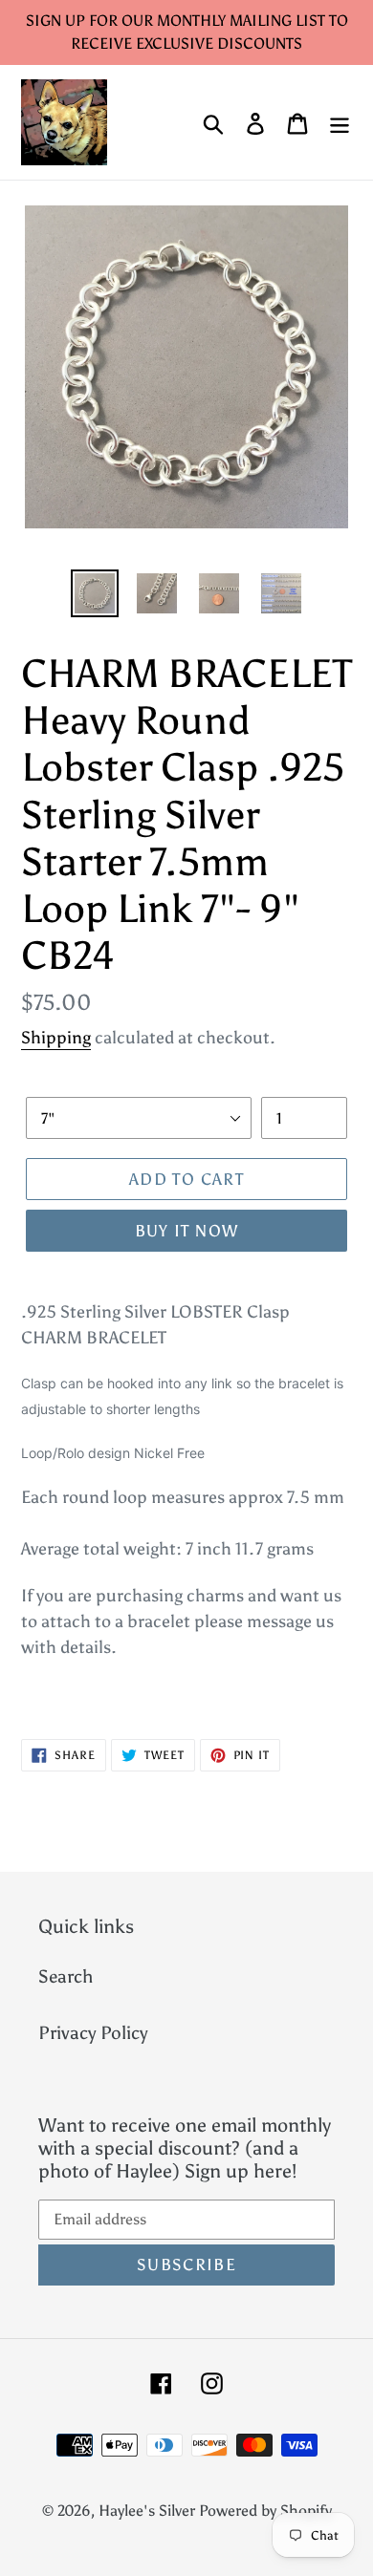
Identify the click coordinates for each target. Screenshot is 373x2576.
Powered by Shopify (265, 2511)
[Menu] (340, 123)
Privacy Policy (93, 2033)
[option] (95, 593)
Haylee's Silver (147, 2511)
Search (66, 1976)
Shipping (56, 1038)
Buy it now (187, 1231)
